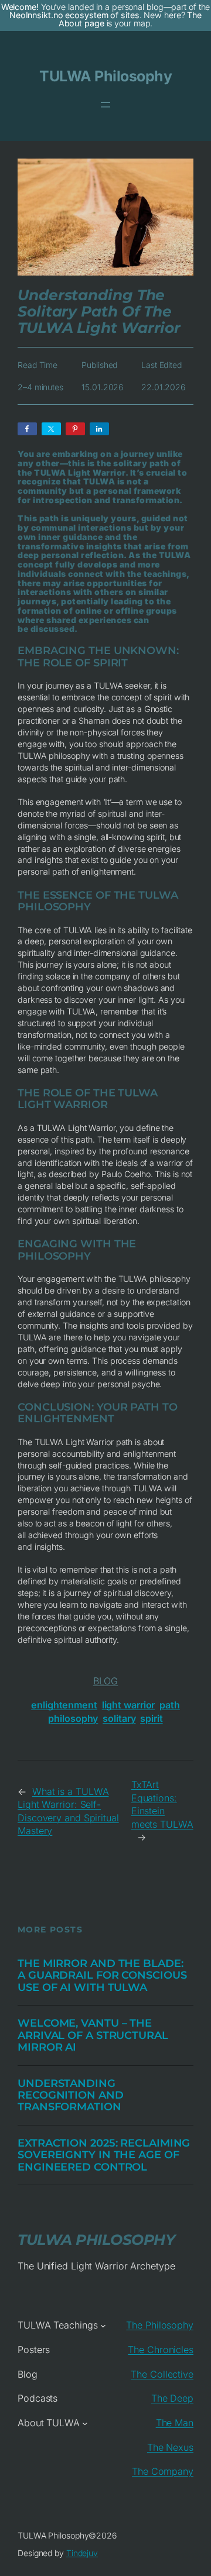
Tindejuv (82, 2553)
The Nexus (170, 2447)
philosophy (73, 1718)
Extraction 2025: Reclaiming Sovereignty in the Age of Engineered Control (104, 2155)
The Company (163, 2471)
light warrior (129, 1705)
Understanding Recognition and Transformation (71, 2095)
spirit (151, 1718)
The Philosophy (160, 2325)
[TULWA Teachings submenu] (103, 2326)
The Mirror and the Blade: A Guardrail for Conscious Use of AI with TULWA (102, 1975)
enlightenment (64, 1705)
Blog (106, 1681)
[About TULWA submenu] (85, 2423)
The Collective (162, 2374)
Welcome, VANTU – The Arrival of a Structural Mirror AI (93, 2035)
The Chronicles (161, 2350)
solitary (119, 1718)
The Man (175, 2423)
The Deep (172, 2398)
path (170, 1705)
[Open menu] (105, 105)
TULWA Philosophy (105, 76)
